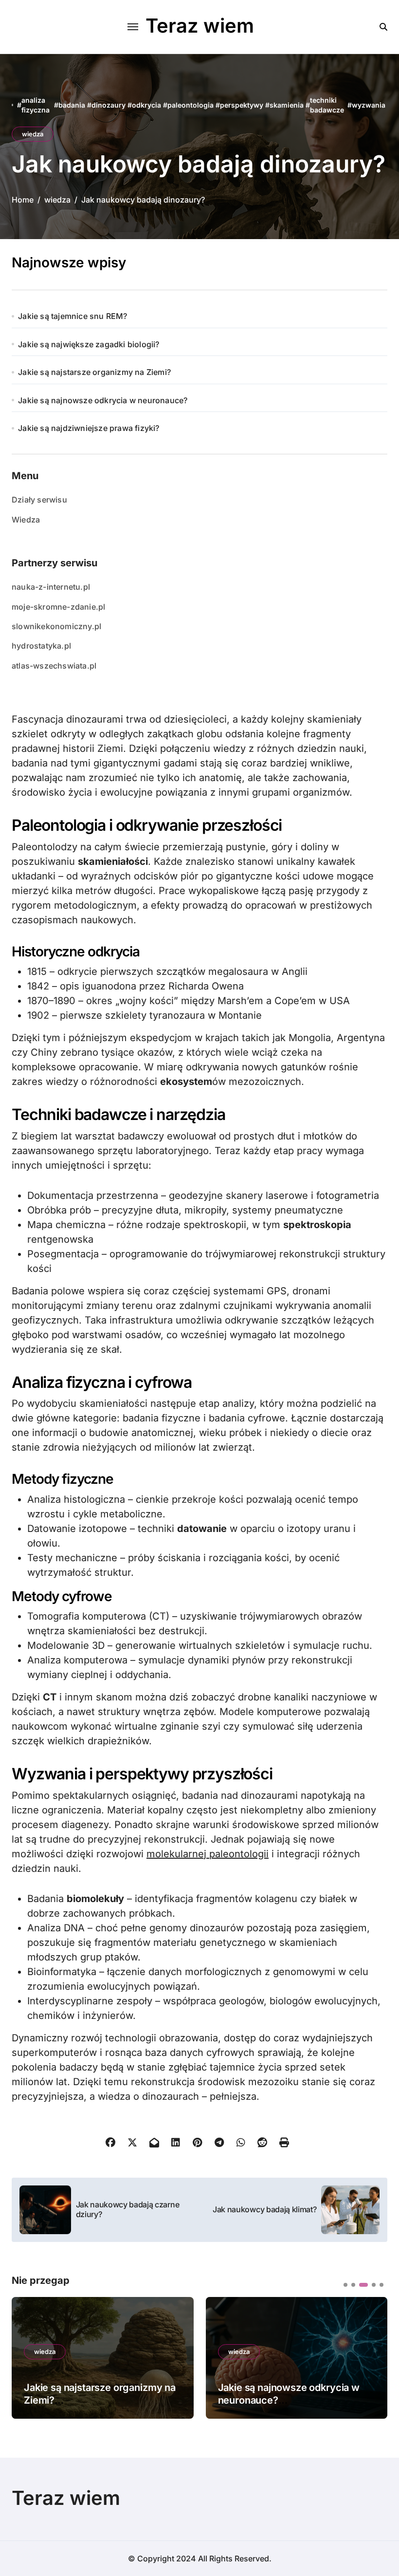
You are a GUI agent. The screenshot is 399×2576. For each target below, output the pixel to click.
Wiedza (26, 520)
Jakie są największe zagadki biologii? (89, 344)
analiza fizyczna (36, 105)
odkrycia (146, 105)
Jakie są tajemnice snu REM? (73, 316)
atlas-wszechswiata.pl (54, 666)
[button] (373, 2357)
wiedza (33, 134)
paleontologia (190, 105)
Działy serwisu (39, 500)
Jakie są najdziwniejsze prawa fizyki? (89, 428)
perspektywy (242, 105)
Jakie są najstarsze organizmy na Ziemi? (94, 372)
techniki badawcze (327, 105)
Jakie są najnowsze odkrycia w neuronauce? (103, 400)
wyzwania (369, 105)
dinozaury (109, 105)
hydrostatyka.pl (41, 646)
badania (72, 105)
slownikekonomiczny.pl (56, 626)
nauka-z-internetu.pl (51, 587)
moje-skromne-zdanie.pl (58, 607)
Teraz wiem (200, 26)
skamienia (287, 105)
